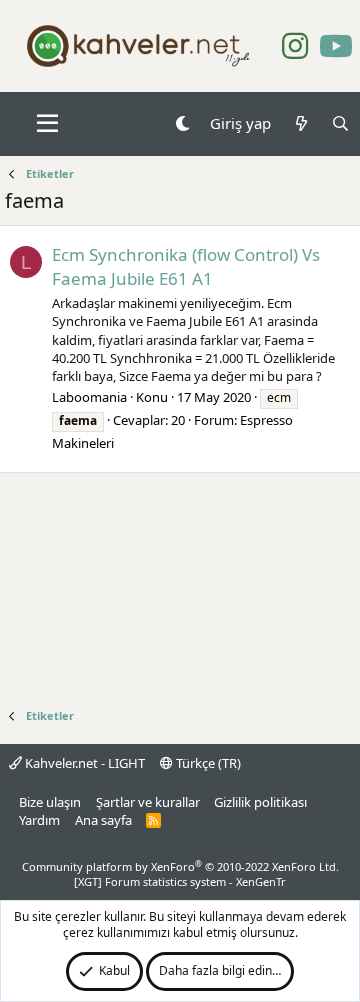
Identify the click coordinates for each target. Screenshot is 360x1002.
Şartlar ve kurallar (148, 802)
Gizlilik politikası (260, 802)
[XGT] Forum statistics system (180, 881)
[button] (47, 124)
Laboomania (89, 397)
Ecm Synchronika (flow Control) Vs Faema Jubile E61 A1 (186, 266)
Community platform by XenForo (180, 866)
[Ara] (340, 123)
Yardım (39, 820)
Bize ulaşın (50, 802)
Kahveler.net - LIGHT (83, 763)
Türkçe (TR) (207, 763)
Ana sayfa (103, 820)
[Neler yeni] (300, 123)
